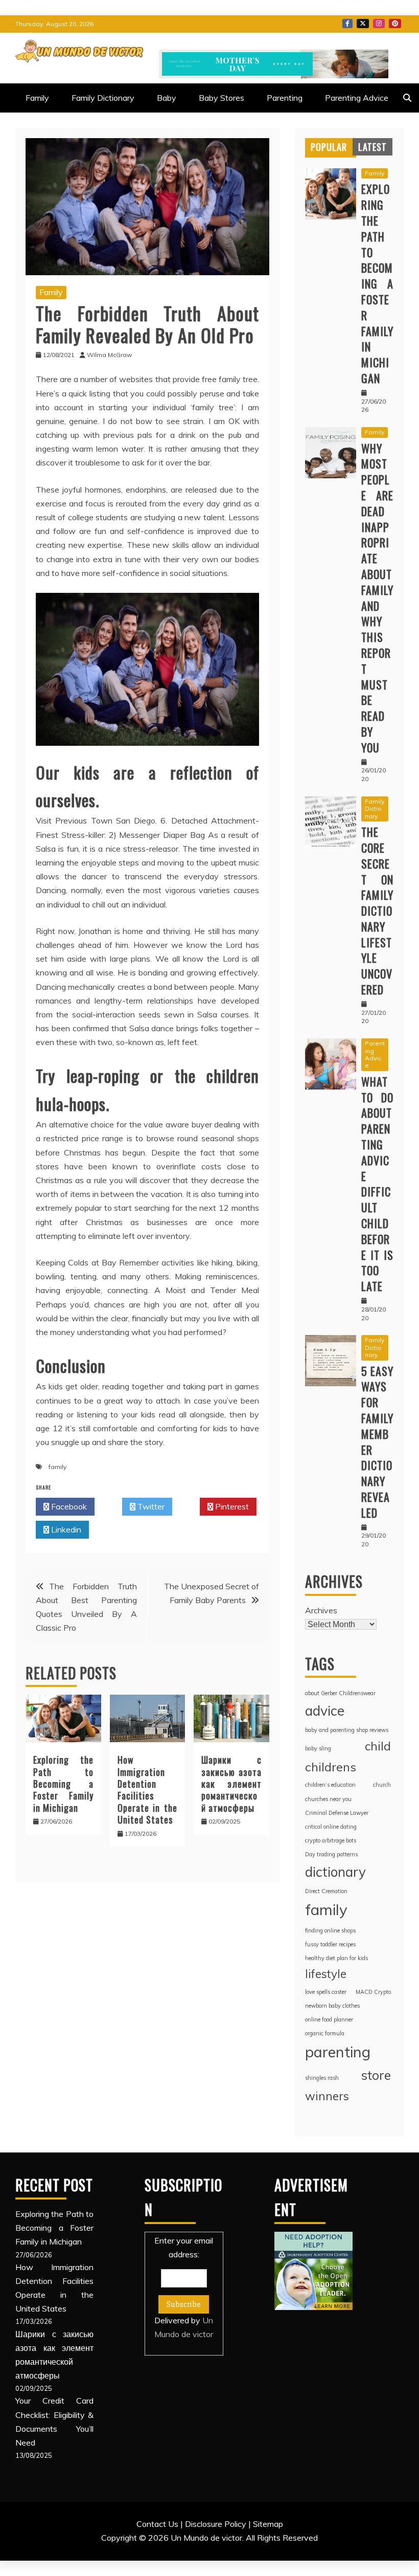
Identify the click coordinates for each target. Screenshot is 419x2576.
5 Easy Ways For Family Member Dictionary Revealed (377, 1442)
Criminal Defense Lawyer (337, 1813)
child (378, 1746)
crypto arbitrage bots (331, 1840)
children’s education (330, 1785)
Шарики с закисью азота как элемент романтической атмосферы (231, 1784)
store (376, 2075)
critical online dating (331, 1827)
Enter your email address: (184, 2288)
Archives (321, 1610)
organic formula (325, 2033)
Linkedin (65, 1529)
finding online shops (330, 1930)
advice (325, 1711)
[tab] (329, 147)
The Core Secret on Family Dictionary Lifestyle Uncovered (377, 911)
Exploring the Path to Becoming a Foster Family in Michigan (63, 1784)
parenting (338, 2052)
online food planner (329, 2019)
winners (327, 2096)
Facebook (347, 24)
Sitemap (268, 2524)
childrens (331, 1767)
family (57, 1467)
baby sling (318, 1748)
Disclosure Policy (216, 2524)
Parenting (285, 98)
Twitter (363, 24)
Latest (373, 147)
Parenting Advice (357, 98)
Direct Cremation (326, 1891)
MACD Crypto (373, 1992)
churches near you (328, 1799)
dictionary (335, 1872)
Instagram (379, 24)
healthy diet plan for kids (336, 1958)
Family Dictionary (103, 98)
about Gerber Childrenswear (340, 1693)
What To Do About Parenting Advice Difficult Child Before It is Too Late (377, 1184)
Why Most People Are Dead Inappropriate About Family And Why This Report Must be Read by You (377, 598)
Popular (329, 147)
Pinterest (395, 24)
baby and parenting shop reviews (347, 1730)
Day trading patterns (331, 1854)
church (382, 1785)
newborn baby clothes (332, 2006)
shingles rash (322, 2078)
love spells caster (326, 1992)
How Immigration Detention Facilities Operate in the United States (148, 1790)
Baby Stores (222, 98)
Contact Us (157, 2524)
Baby (167, 98)
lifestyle (326, 1974)
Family (37, 98)
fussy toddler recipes (330, 1944)
